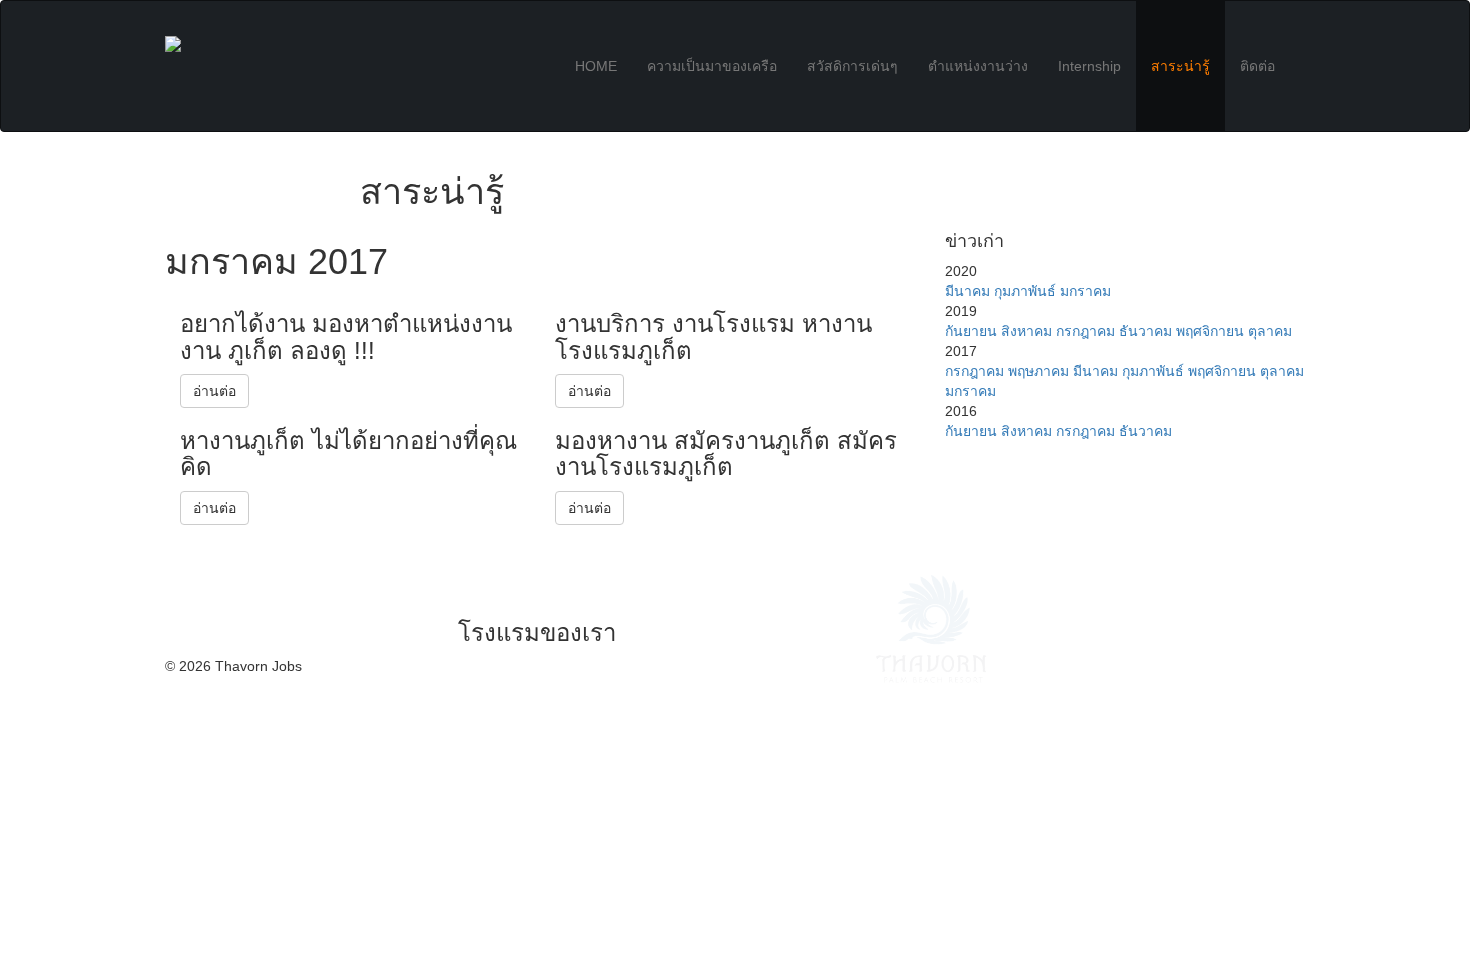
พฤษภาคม (1038, 371)
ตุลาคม (1270, 331)
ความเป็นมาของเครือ (712, 66)
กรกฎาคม (1085, 331)
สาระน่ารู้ (1180, 66)
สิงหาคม (1026, 331)
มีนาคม (967, 291)
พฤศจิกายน (1210, 331)
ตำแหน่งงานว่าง (978, 66)
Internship (1089, 66)
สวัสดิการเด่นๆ (852, 66)
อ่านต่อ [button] (214, 391)
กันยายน (971, 331)
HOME (596, 66)
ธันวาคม (1145, 331)
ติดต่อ (1257, 66)
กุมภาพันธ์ (1025, 291)
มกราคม (1085, 291)
